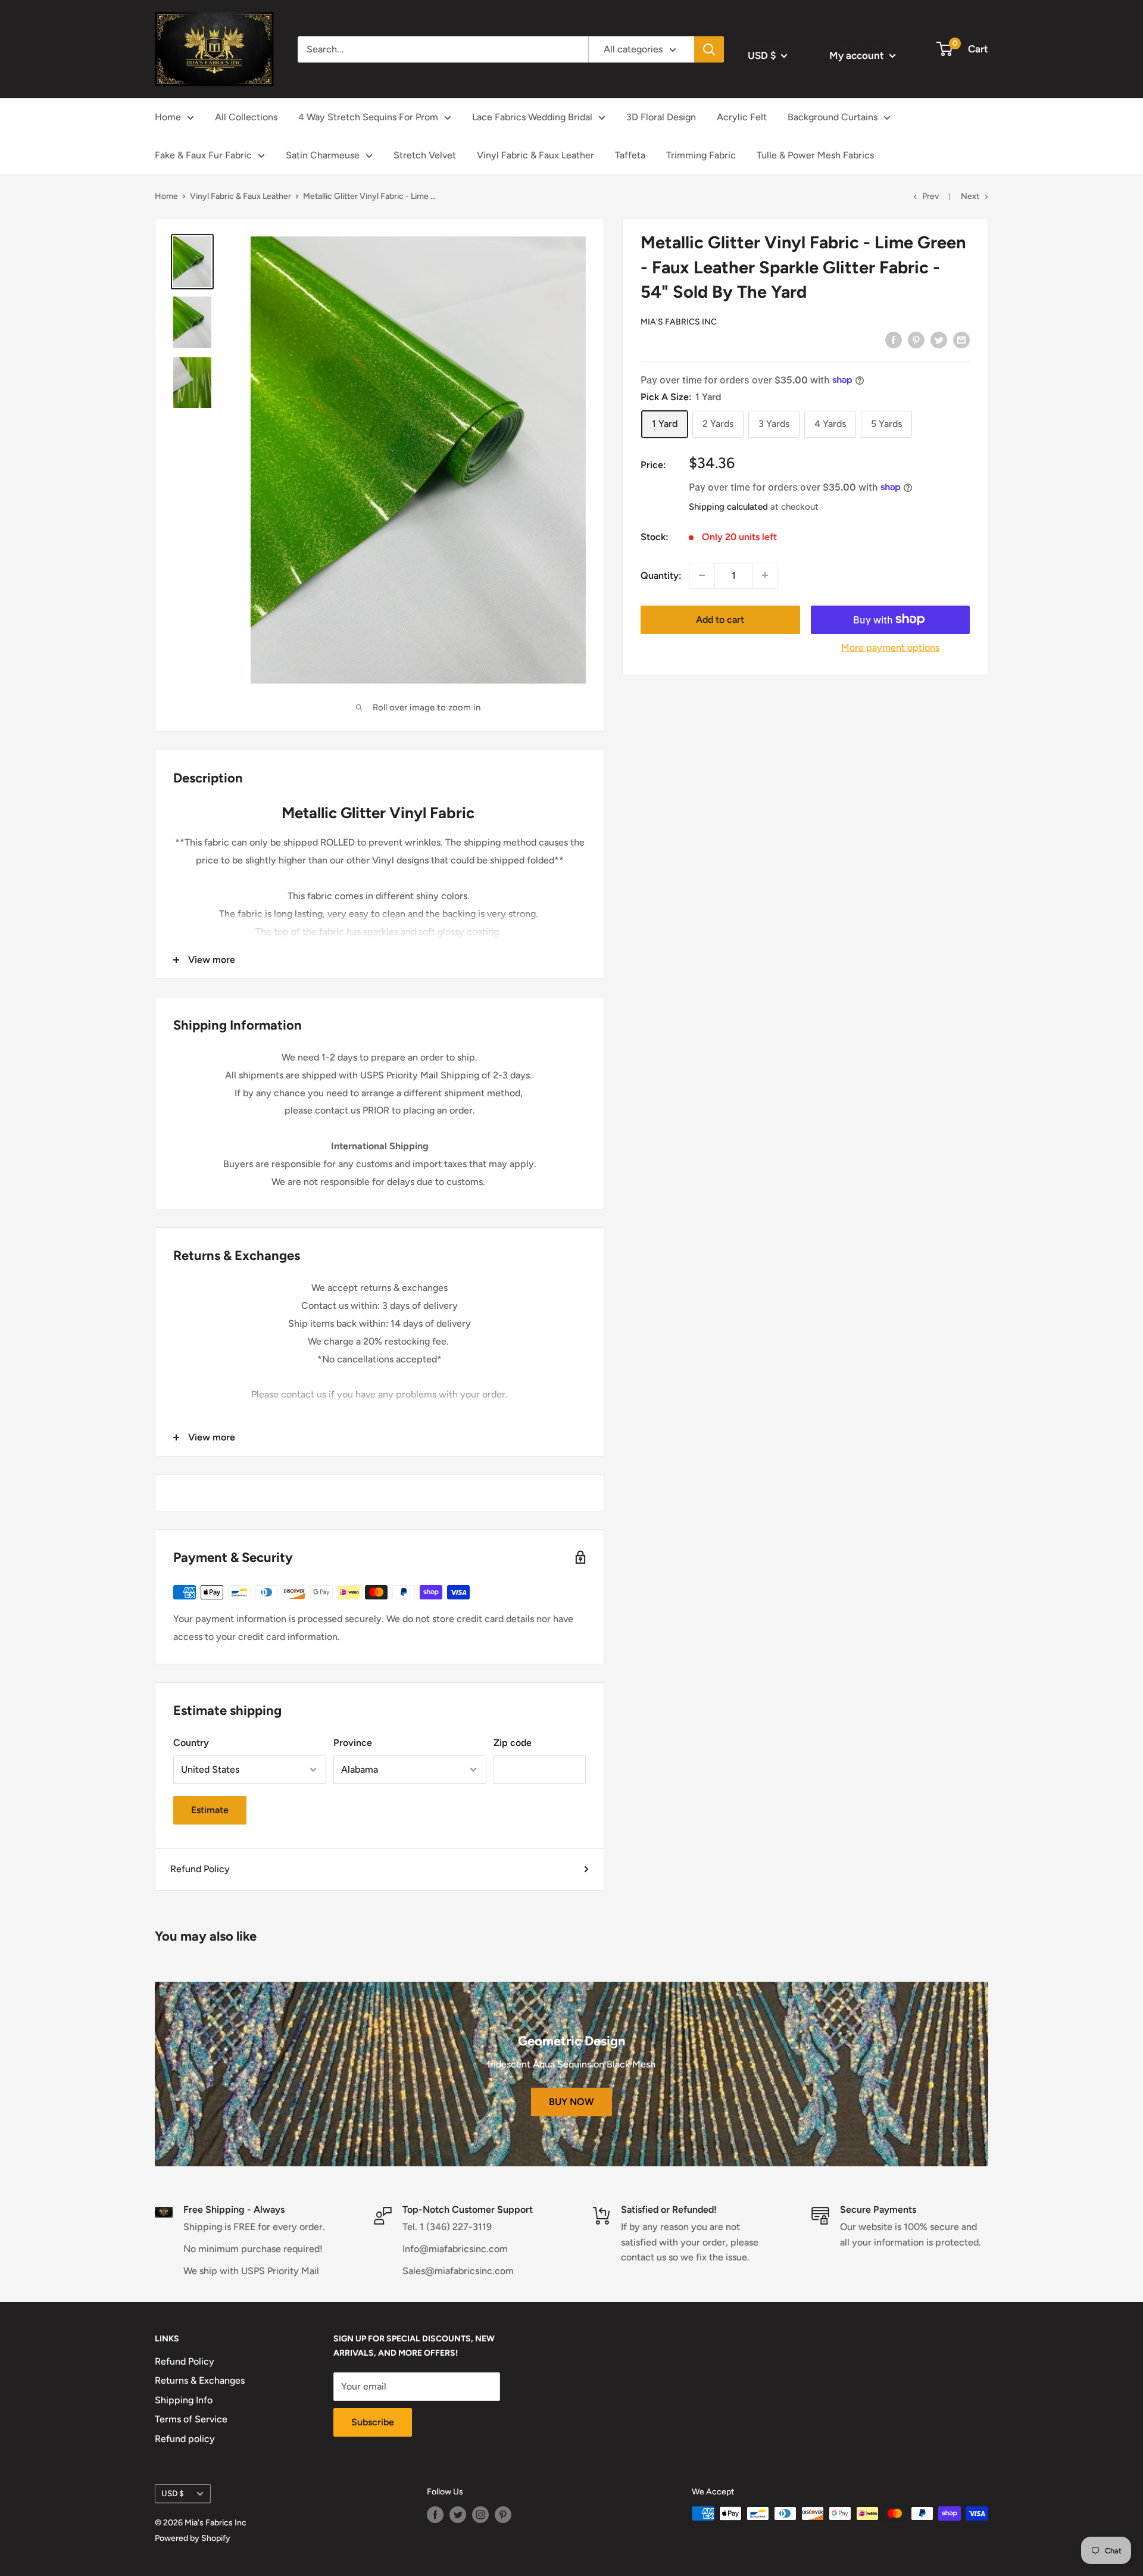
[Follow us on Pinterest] (503, 2515)
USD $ (173, 2493)
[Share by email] (961, 339)
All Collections (246, 117)
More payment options (890, 647)
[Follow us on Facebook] (435, 2515)
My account (858, 55)
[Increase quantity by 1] (765, 575)
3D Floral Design (661, 117)
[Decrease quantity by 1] (702, 575)
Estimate (210, 1810)
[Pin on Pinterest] (916, 339)
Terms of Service (191, 2419)
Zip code (513, 1743)
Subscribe (373, 2422)
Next (970, 196)
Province (353, 1743)
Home (168, 117)
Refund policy (185, 2439)
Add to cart (720, 619)
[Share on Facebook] (894, 339)
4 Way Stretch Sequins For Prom (368, 117)
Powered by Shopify (193, 2538)
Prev (930, 196)
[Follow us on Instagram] (480, 2515)
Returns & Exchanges (200, 2380)
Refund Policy (200, 1869)
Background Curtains (833, 117)
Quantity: (661, 575)
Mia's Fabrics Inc (679, 321)
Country (191, 1743)
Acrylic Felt (742, 117)
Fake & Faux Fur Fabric (203, 155)
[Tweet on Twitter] (939, 339)
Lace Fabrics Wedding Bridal (532, 117)
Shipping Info (184, 2400)
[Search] (709, 49)
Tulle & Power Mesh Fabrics (815, 155)
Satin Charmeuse (323, 155)
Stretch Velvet (425, 155)
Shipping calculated (728, 506)
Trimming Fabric (701, 155)
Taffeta (630, 155)
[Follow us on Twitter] (458, 2515)
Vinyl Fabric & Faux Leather (535, 155)
